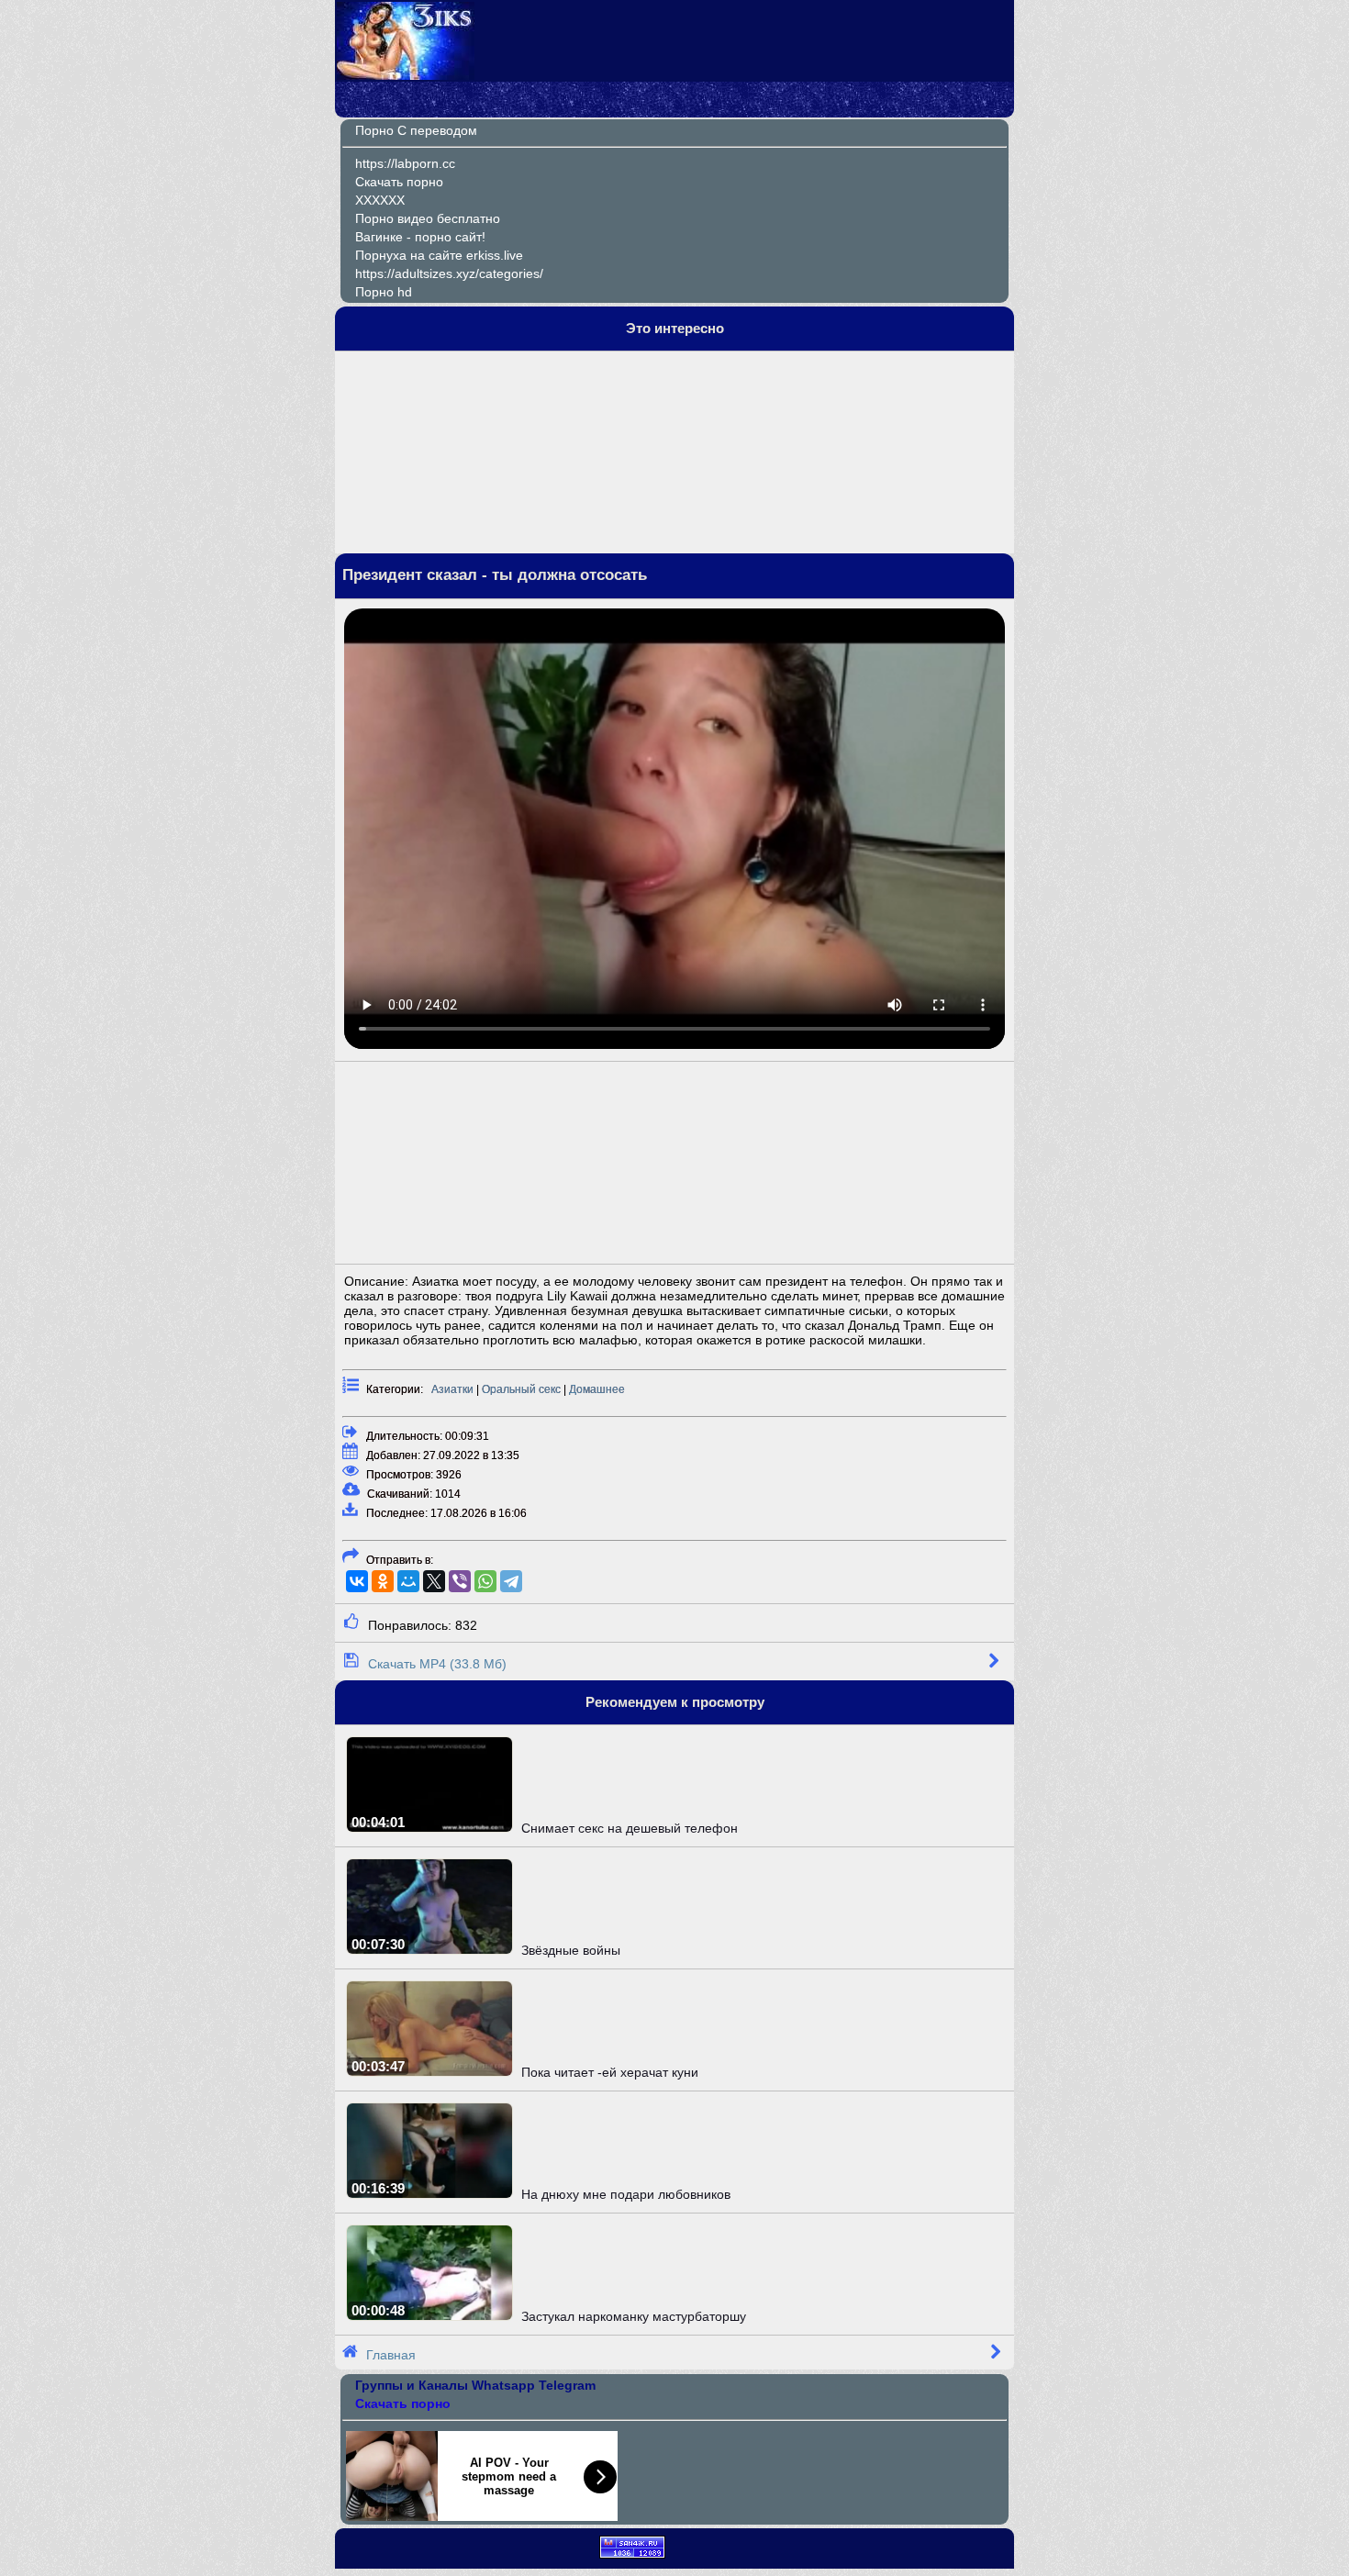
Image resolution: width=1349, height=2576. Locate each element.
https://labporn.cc (405, 163)
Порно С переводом (416, 130)
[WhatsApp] (485, 1581)
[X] (434, 1581)
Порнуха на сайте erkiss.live (439, 255)
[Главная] (406, 75)
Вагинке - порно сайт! (420, 237)
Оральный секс (521, 1389)
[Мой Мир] (408, 1581)
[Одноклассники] (383, 1581)
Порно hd (384, 292)
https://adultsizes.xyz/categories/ (449, 273)
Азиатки (452, 1389)
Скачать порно (399, 182)
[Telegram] (511, 1581)
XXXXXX (380, 200)
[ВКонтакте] (357, 1581)
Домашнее (597, 1389)
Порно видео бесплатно (428, 218)
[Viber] (460, 1581)
